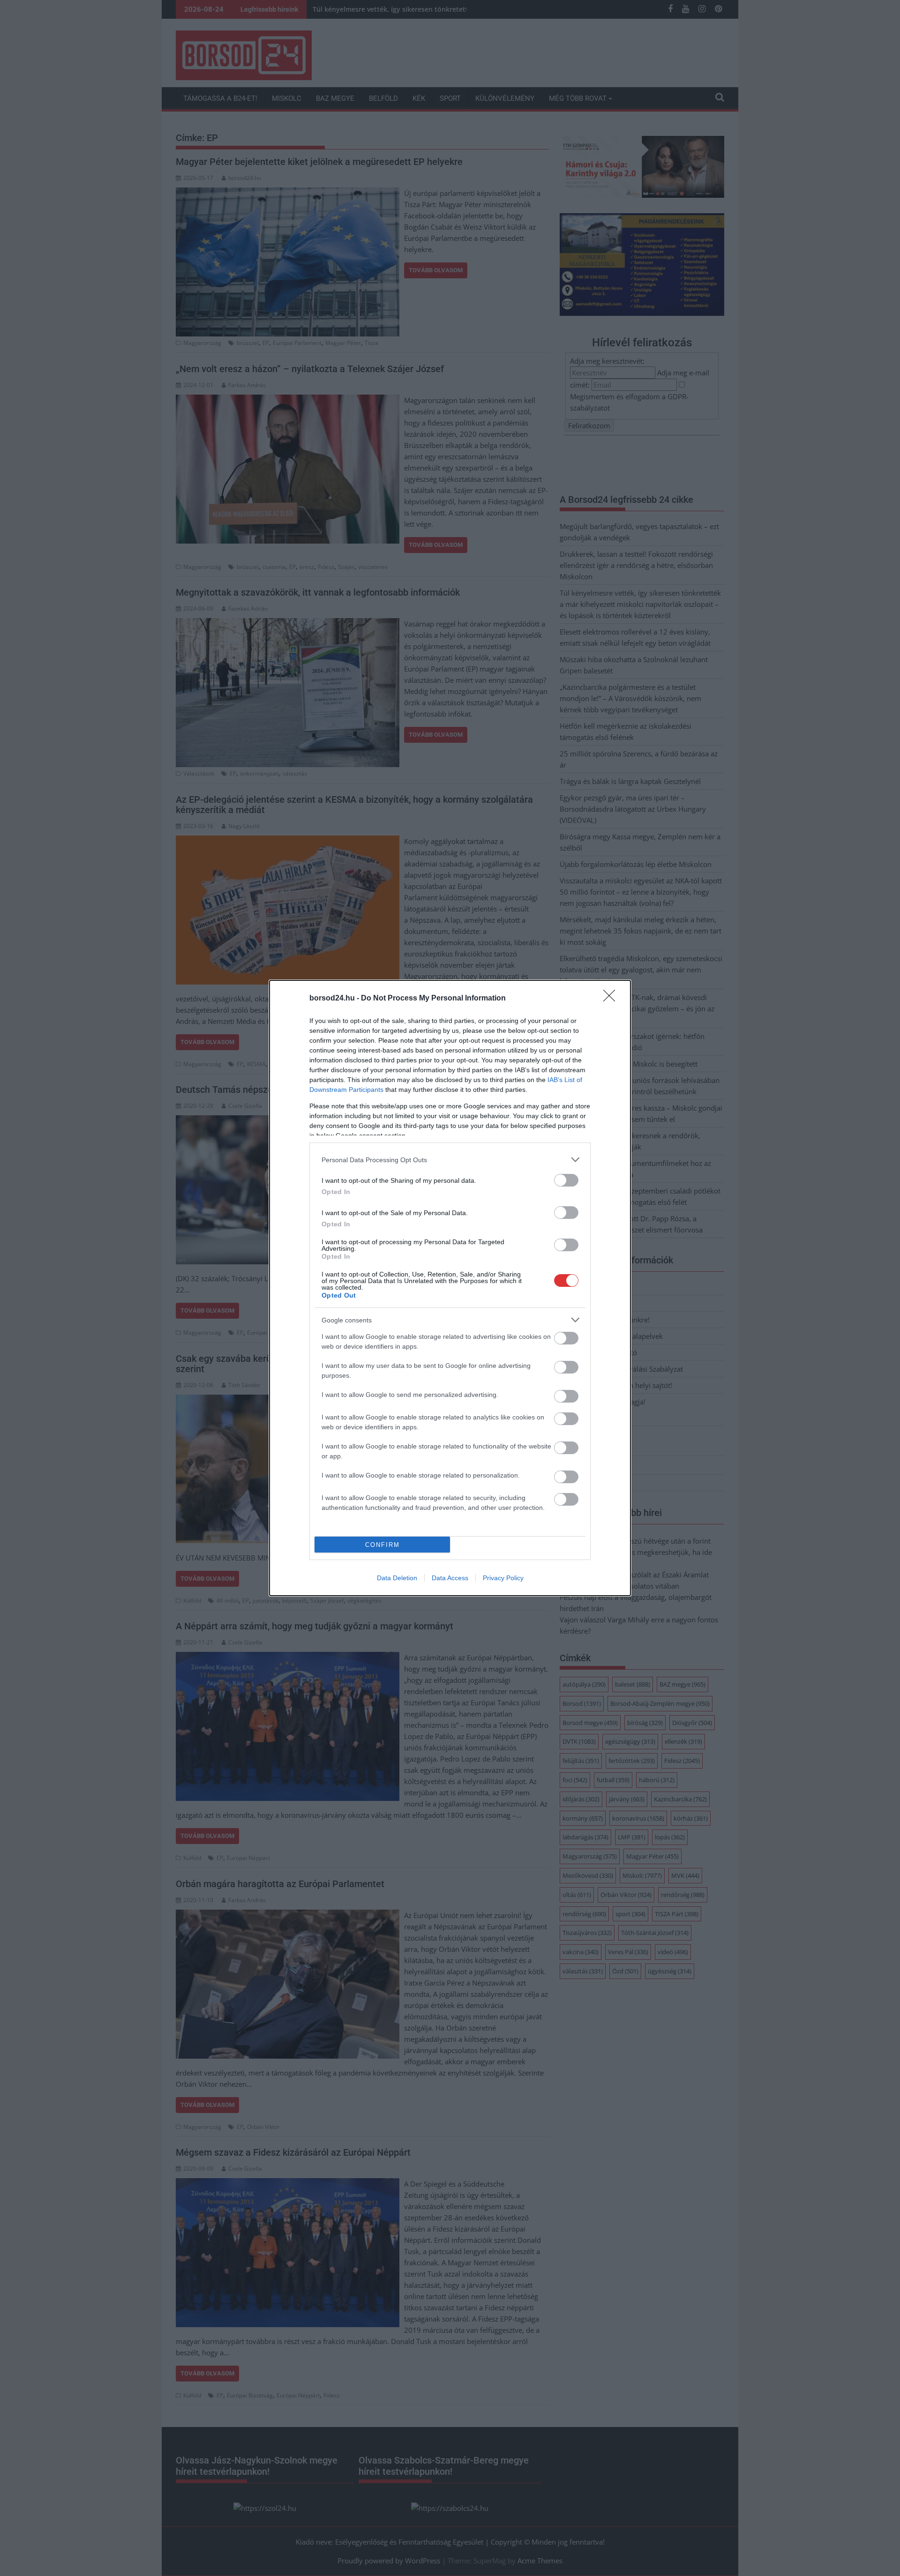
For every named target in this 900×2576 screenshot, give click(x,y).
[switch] (566, 1180)
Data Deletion (397, 1578)
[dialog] (450, 1288)
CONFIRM (382, 1545)
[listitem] (450, 1160)
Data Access (450, 1578)
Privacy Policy (503, 1578)
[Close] (612, 999)
